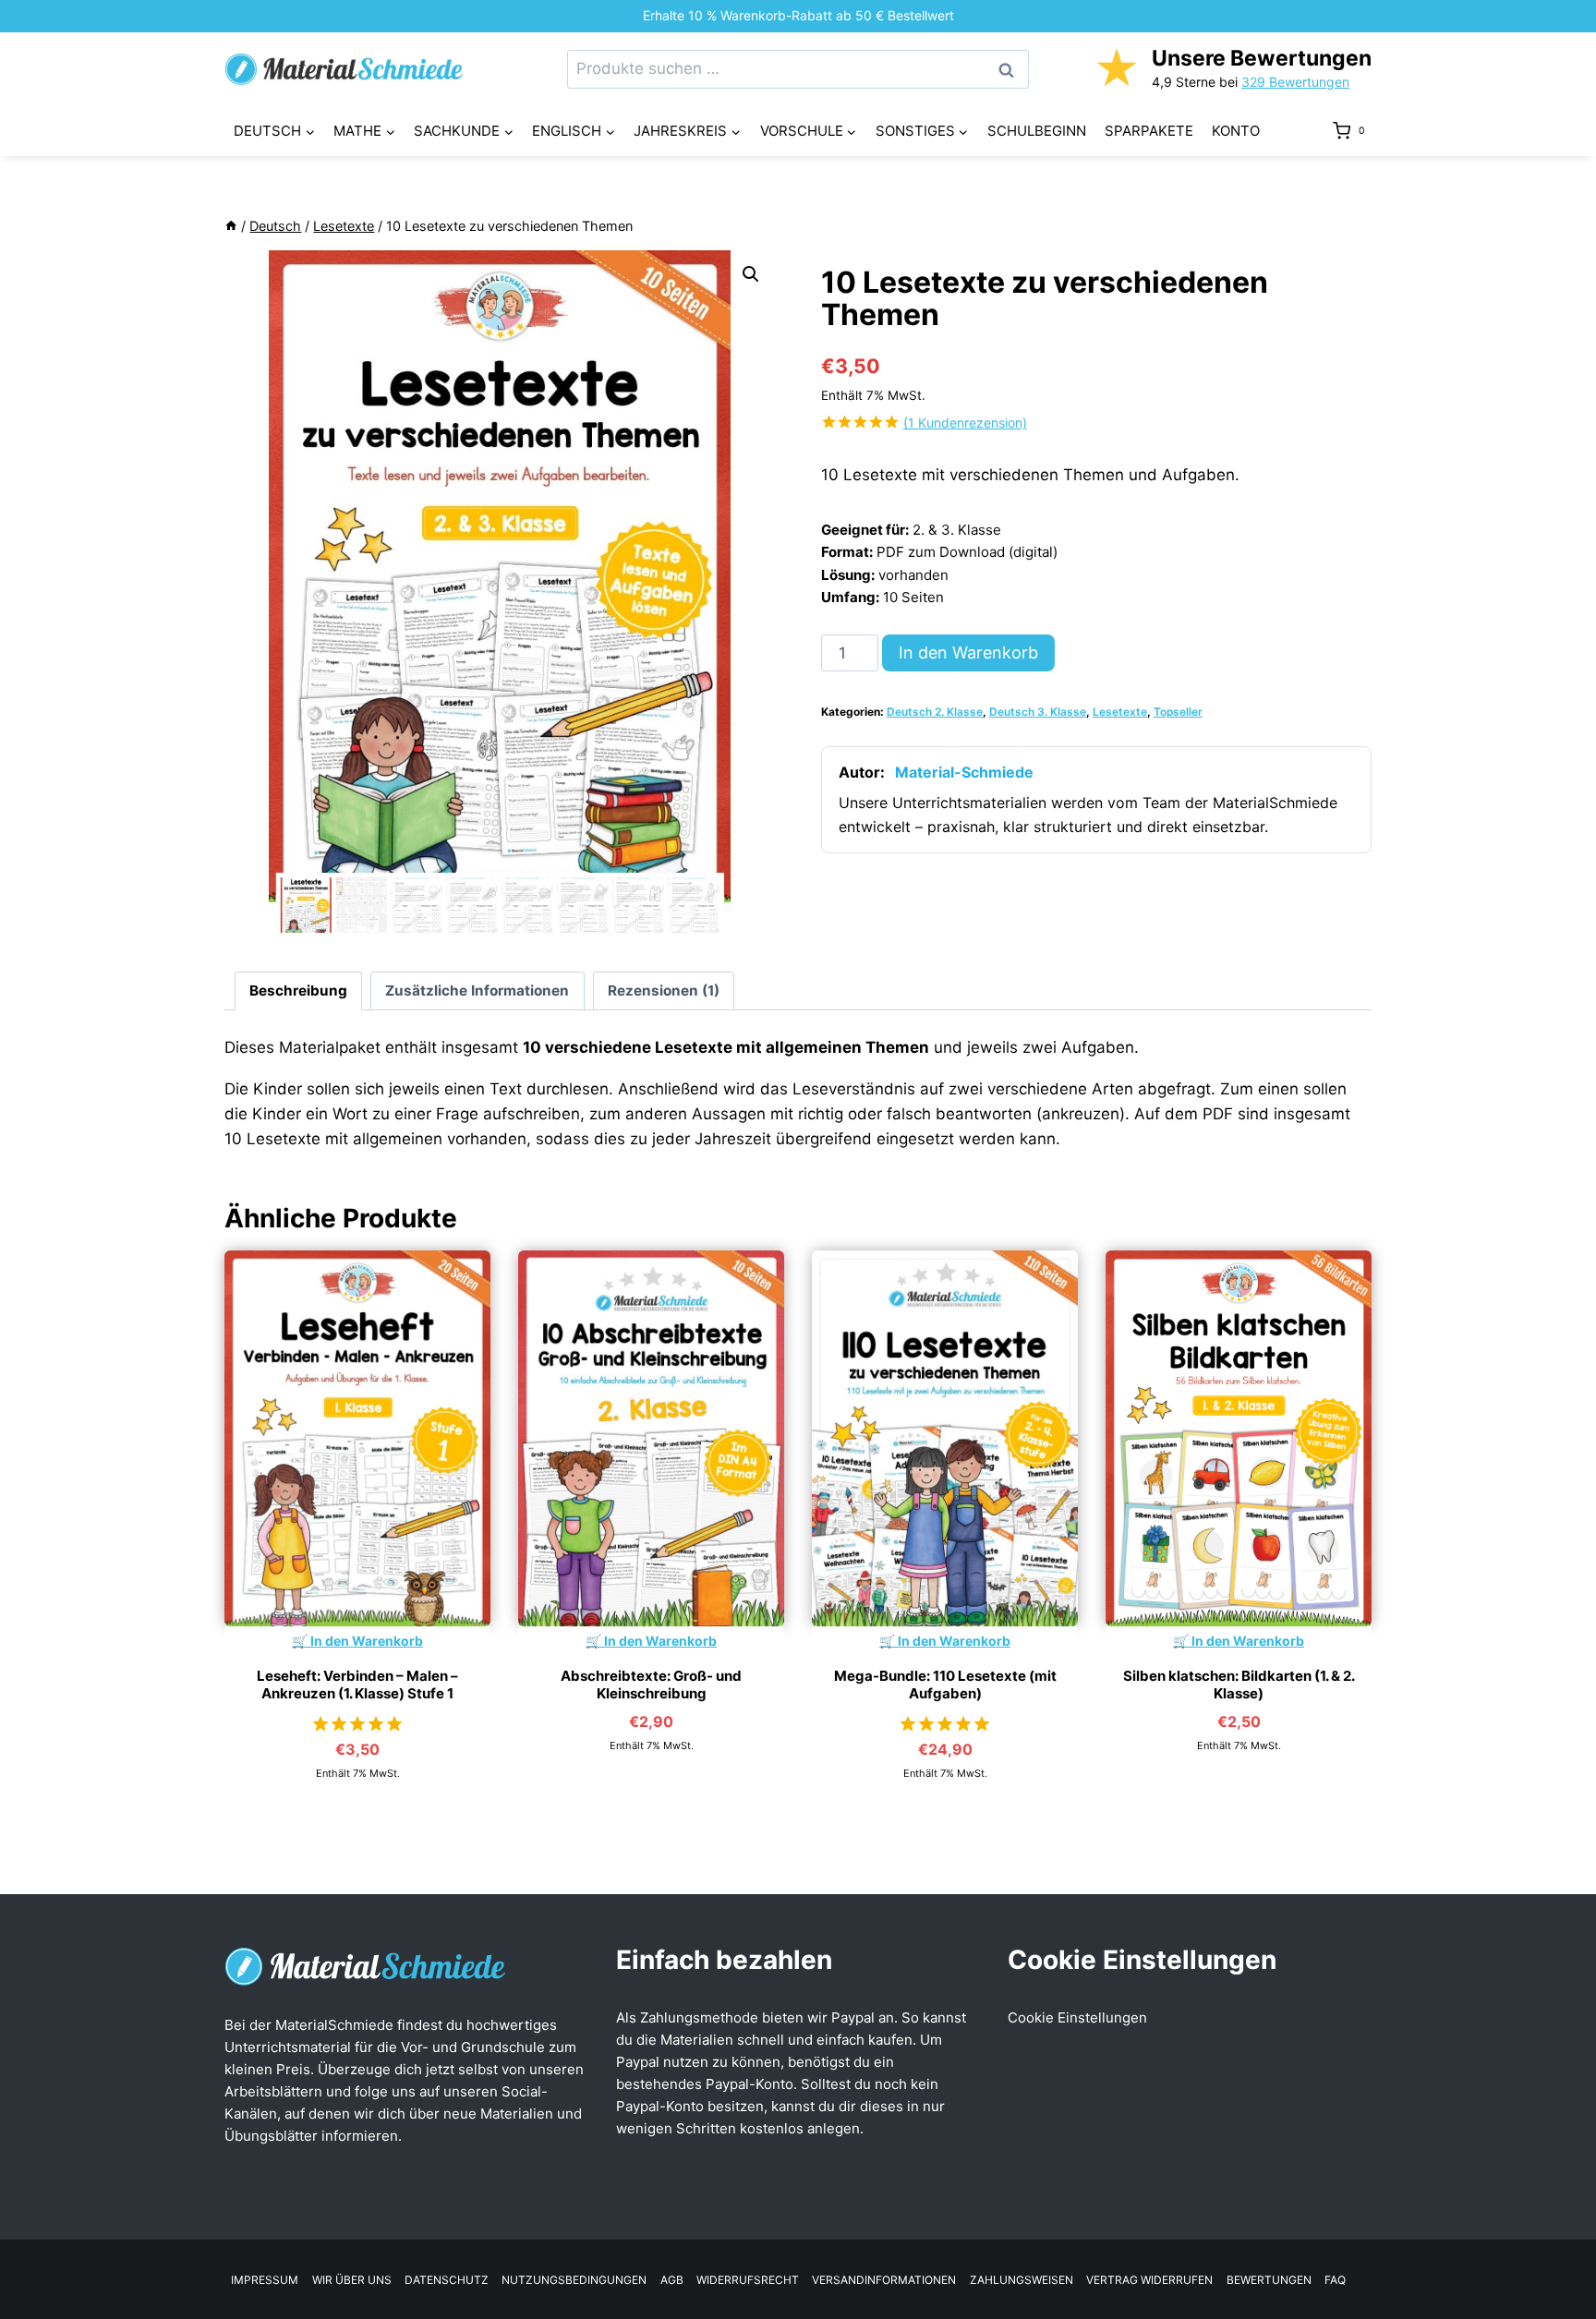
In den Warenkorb (968, 652)
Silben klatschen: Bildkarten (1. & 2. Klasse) (1239, 1685)
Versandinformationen (884, 2280)
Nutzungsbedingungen (574, 2280)
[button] (751, 274)
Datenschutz (447, 2280)
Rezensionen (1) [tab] (664, 990)
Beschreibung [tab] (298, 990)
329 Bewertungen (1295, 82)
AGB (672, 2280)
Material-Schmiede (964, 772)
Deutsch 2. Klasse (935, 712)
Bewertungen (1269, 2280)
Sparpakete (1149, 131)
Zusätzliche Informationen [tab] (477, 990)
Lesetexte (1120, 712)
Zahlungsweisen (1022, 2280)
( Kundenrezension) (965, 423)
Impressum (265, 2280)
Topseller (1178, 712)
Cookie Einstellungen (1077, 2017)
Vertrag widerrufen (1149, 2280)
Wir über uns (352, 2280)
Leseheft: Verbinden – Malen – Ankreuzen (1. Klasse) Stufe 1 (357, 1685)
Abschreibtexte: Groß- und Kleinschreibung (651, 1685)
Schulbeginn (1037, 131)
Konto (1236, 131)
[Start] (231, 226)
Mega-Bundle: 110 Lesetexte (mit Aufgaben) (945, 1685)
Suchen (1011, 70)
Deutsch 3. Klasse (1038, 712)
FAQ (1335, 2280)
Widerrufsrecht (748, 2280)
